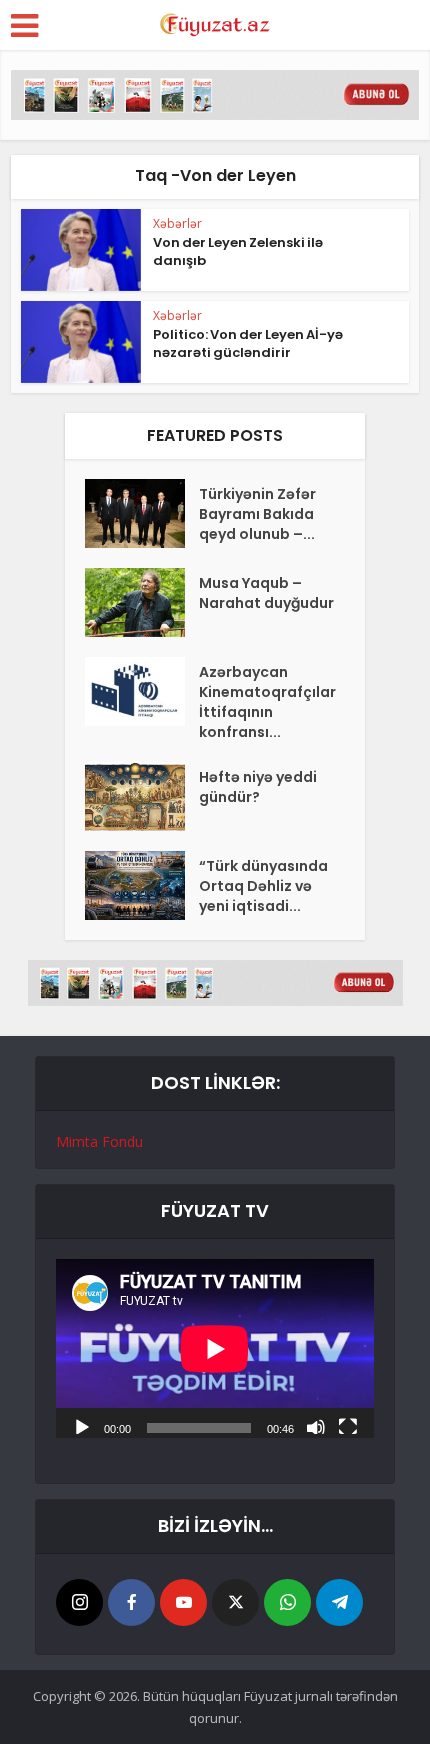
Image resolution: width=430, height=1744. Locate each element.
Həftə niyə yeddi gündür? (258, 787)
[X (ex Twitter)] (235, 1602)
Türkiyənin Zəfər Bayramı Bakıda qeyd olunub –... (257, 514)
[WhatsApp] (287, 1602)
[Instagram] (79, 1602)
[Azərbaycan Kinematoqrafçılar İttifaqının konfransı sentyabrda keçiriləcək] (142, 691)
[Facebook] (131, 1602)
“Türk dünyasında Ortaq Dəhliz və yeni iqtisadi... (263, 886)
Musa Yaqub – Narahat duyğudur (266, 593)
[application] (215, 1348)
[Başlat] (82, 1426)
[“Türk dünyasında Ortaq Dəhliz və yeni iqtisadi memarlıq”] (142, 885)
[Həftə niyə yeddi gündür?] (142, 796)
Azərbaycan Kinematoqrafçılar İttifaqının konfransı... (267, 702)
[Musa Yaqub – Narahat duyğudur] (142, 602)
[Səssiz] (316, 1426)
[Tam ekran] (348, 1426)
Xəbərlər (177, 223)
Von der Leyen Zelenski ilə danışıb (238, 251)
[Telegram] (339, 1602)
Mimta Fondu (99, 1141)
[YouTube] (183, 1602)
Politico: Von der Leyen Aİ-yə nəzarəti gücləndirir (248, 343)
